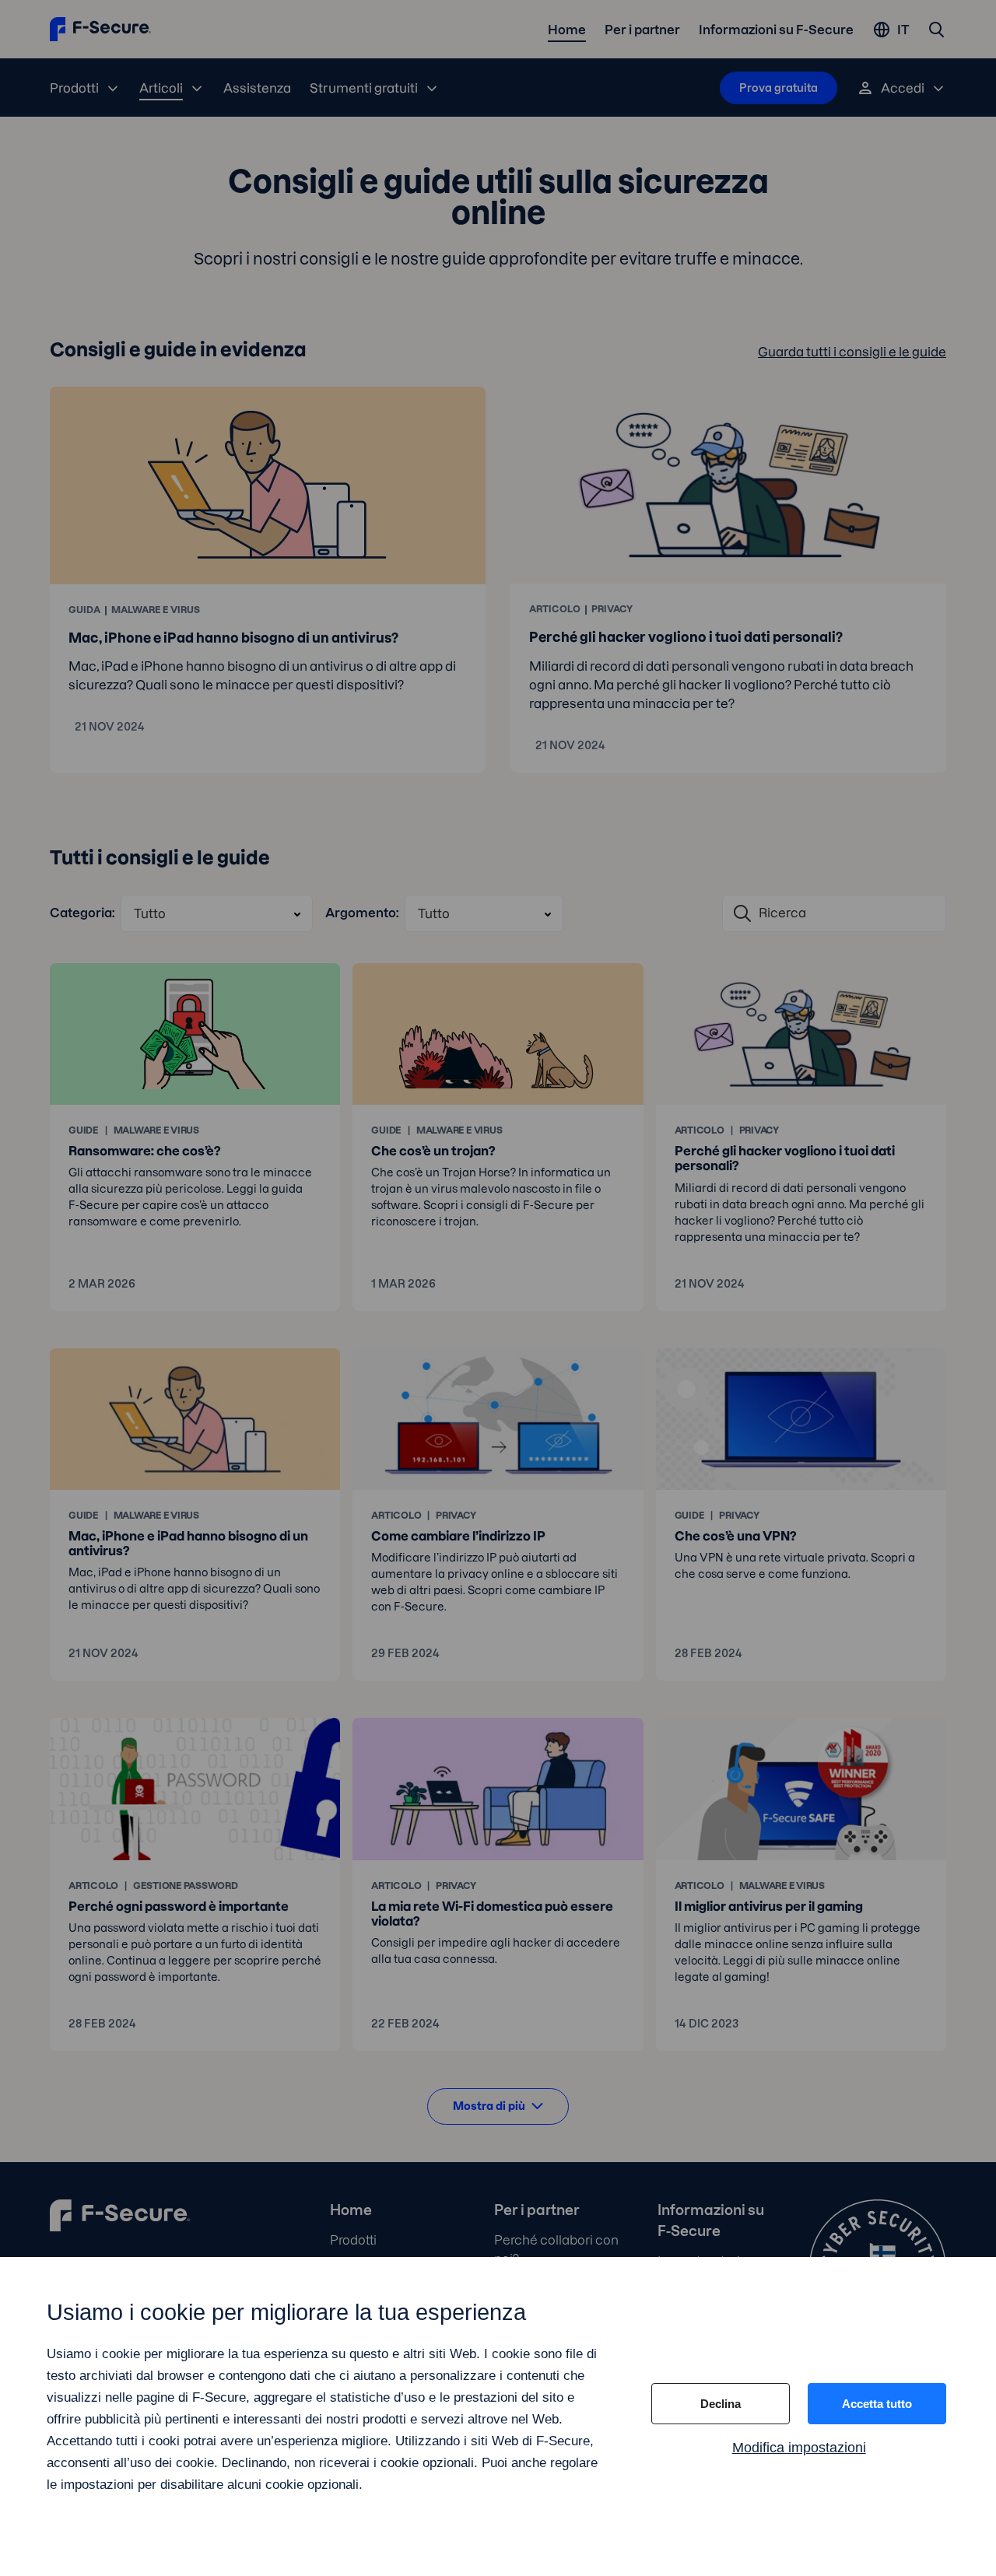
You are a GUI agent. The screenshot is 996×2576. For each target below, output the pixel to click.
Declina (721, 2404)
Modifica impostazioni (799, 2448)
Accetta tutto (877, 2404)
